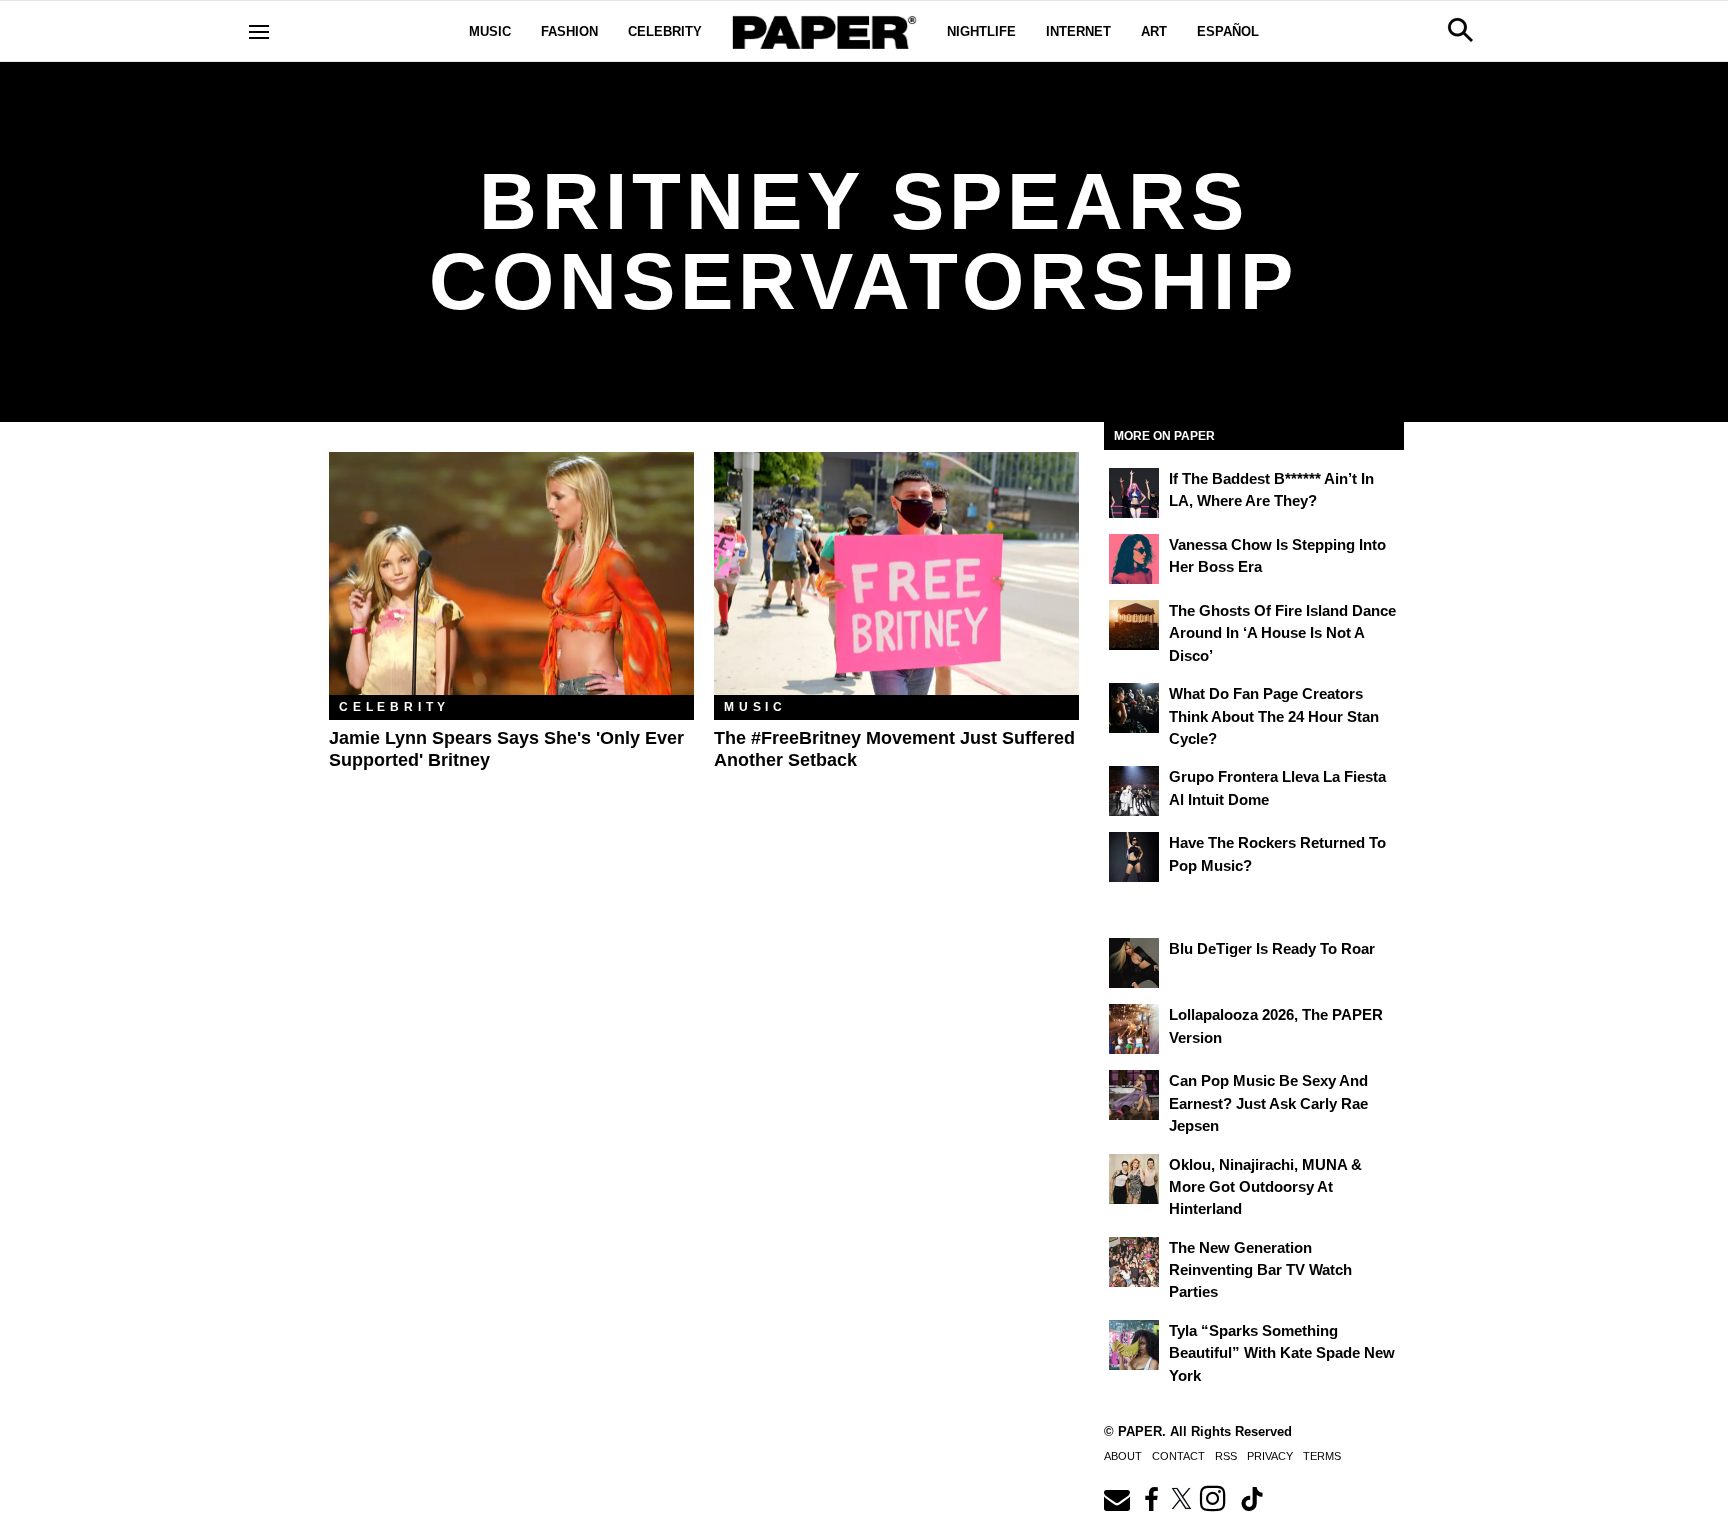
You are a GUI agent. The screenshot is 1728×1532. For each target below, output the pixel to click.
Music (490, 31)
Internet (1078, 31)
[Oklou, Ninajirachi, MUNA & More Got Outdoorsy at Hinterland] (1134, 1179)
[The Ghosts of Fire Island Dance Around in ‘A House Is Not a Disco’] (1134, 625)
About (1123, 1456)
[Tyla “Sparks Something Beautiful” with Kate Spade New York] (1134, 1345)
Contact (1178, 1456)
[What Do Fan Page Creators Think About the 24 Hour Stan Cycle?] (1134, 708)
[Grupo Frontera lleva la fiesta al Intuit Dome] (1134, 791)
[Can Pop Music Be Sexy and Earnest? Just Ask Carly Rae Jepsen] (1134, 1095)
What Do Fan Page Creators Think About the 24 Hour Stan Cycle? (1274, 716)
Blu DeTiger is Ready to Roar (1272, 948)
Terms (1322, 1456)
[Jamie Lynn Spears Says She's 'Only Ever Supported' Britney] (511, 573)
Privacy (1270, 1456)
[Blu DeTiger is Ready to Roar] (1134, 963)
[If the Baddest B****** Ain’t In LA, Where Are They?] (1134, 493)
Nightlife (981, 31)
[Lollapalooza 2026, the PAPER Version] (1134, 1029)
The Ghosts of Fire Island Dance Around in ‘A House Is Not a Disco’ (1282, 633)
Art (1154, 31)
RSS (1226, 1456)
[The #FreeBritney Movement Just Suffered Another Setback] (896, 573)
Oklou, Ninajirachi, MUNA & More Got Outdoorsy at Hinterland (1265, 1187)
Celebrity (665, 31)
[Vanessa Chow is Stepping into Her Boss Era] (1134, 559)
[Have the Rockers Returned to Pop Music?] (1134, 857)
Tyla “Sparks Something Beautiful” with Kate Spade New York (1282, 1353)
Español (1228, 31)
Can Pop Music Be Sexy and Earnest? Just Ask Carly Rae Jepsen (1268, 1103)
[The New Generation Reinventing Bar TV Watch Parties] (1134, 1262)
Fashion (569, 31)
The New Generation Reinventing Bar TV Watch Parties (1260, 1270)
